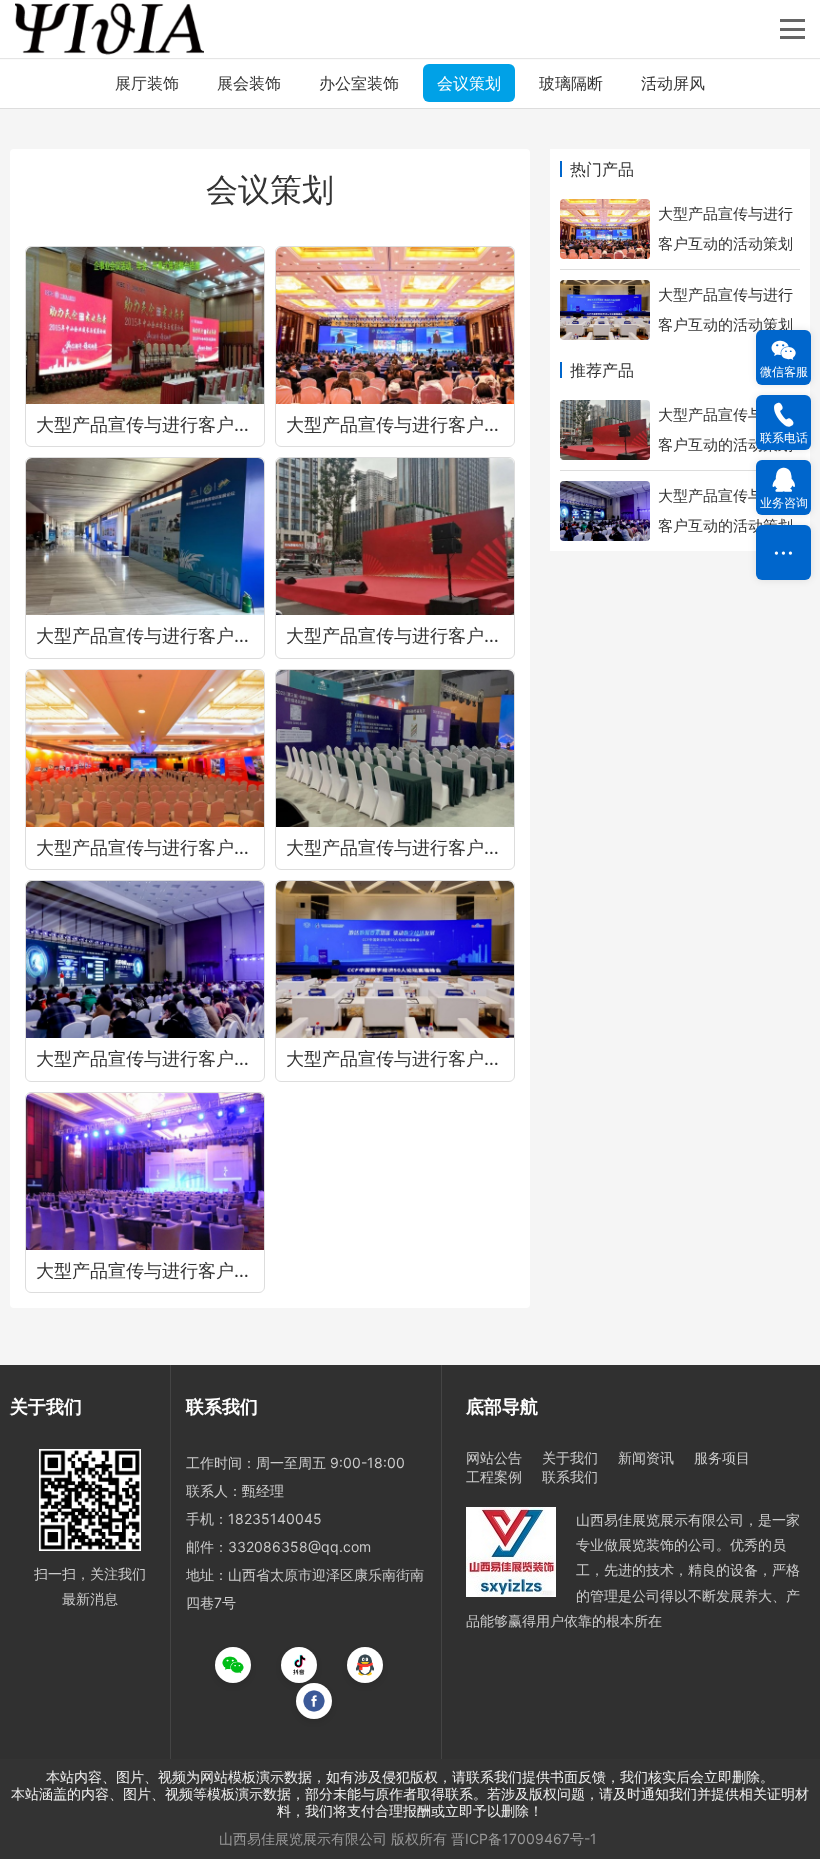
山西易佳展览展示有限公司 (303, 1838)
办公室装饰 (359, 83)
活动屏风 (673, 83)
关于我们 (570, 1457)
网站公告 (494, 1457)
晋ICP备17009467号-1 (524, 1838)
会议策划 (469, 83)
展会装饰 (249, 83)
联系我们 (570, 1476)
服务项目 (722, 1457)
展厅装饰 (147, 83)
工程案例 (494, 1476)
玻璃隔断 (571, 83)
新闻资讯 (646, 1457)
